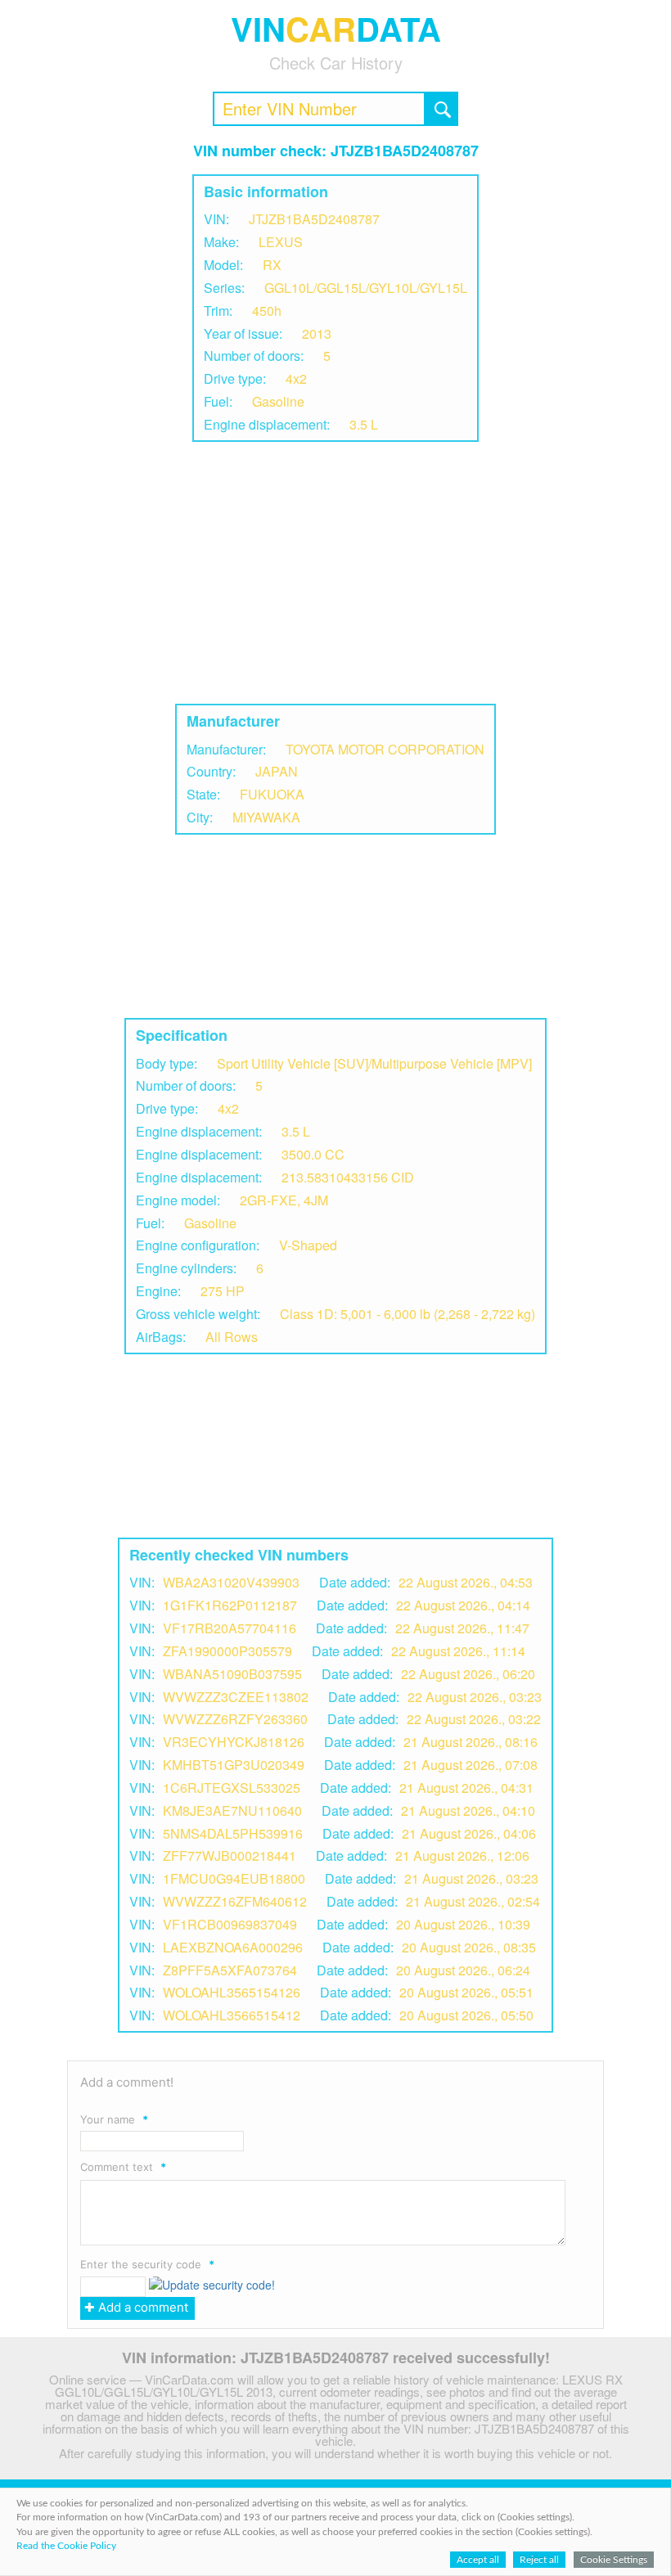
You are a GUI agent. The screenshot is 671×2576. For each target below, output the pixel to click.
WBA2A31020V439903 (231, 1582)
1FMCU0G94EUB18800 (234, 1878)
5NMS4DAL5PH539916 (233, 1833)
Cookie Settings (614, 2560)
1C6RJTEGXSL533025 (232, 1788)
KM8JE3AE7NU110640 (232, 1810)
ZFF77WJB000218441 (230, 1855)
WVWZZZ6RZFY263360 (235, 1719)
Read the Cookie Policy (66, 2546)
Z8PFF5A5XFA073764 (230, 1970)
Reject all (539, 2560)
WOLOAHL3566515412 (232, 2015)
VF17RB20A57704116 (230, 1628)
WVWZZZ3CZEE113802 (236, 1697)
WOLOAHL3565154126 (232, 1992)
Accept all (478, 2560)
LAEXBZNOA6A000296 (233, 1947)
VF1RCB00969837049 (230, 1924)
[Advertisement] (335, 573)
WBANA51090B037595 (232, 1674)
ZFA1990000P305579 (227, 1651)
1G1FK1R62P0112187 (230, 1605)
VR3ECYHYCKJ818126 (234, 1742)
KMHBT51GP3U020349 (234, 1765)
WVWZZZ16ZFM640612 (235, 1901)
